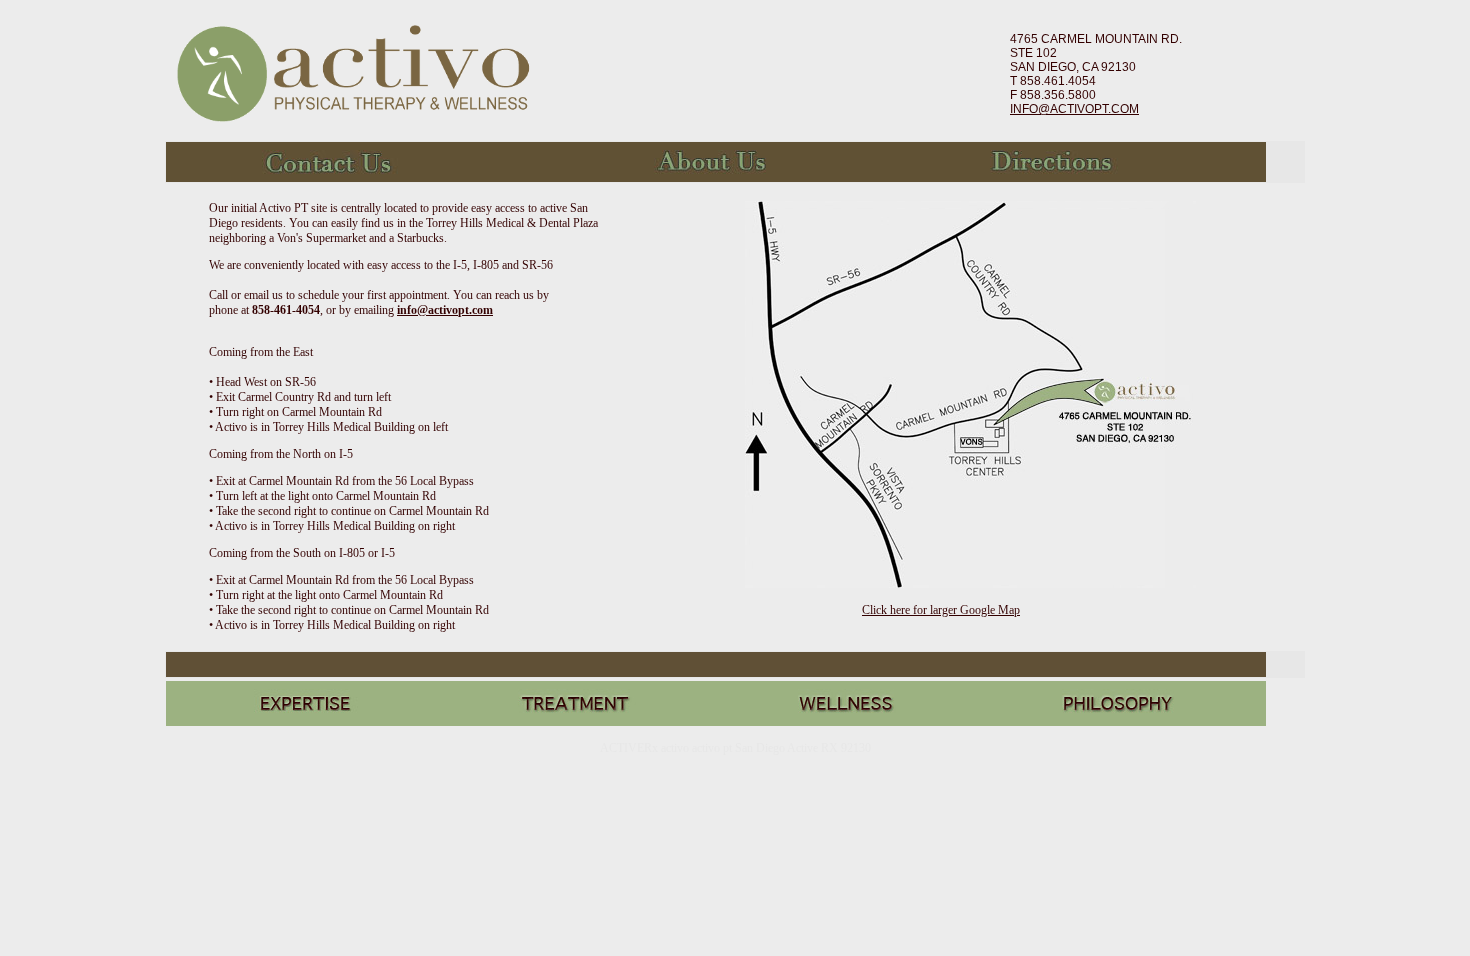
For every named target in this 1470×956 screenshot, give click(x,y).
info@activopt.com (445, 310)
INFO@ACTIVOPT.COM (1074, 109)
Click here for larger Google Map (941, 610)
